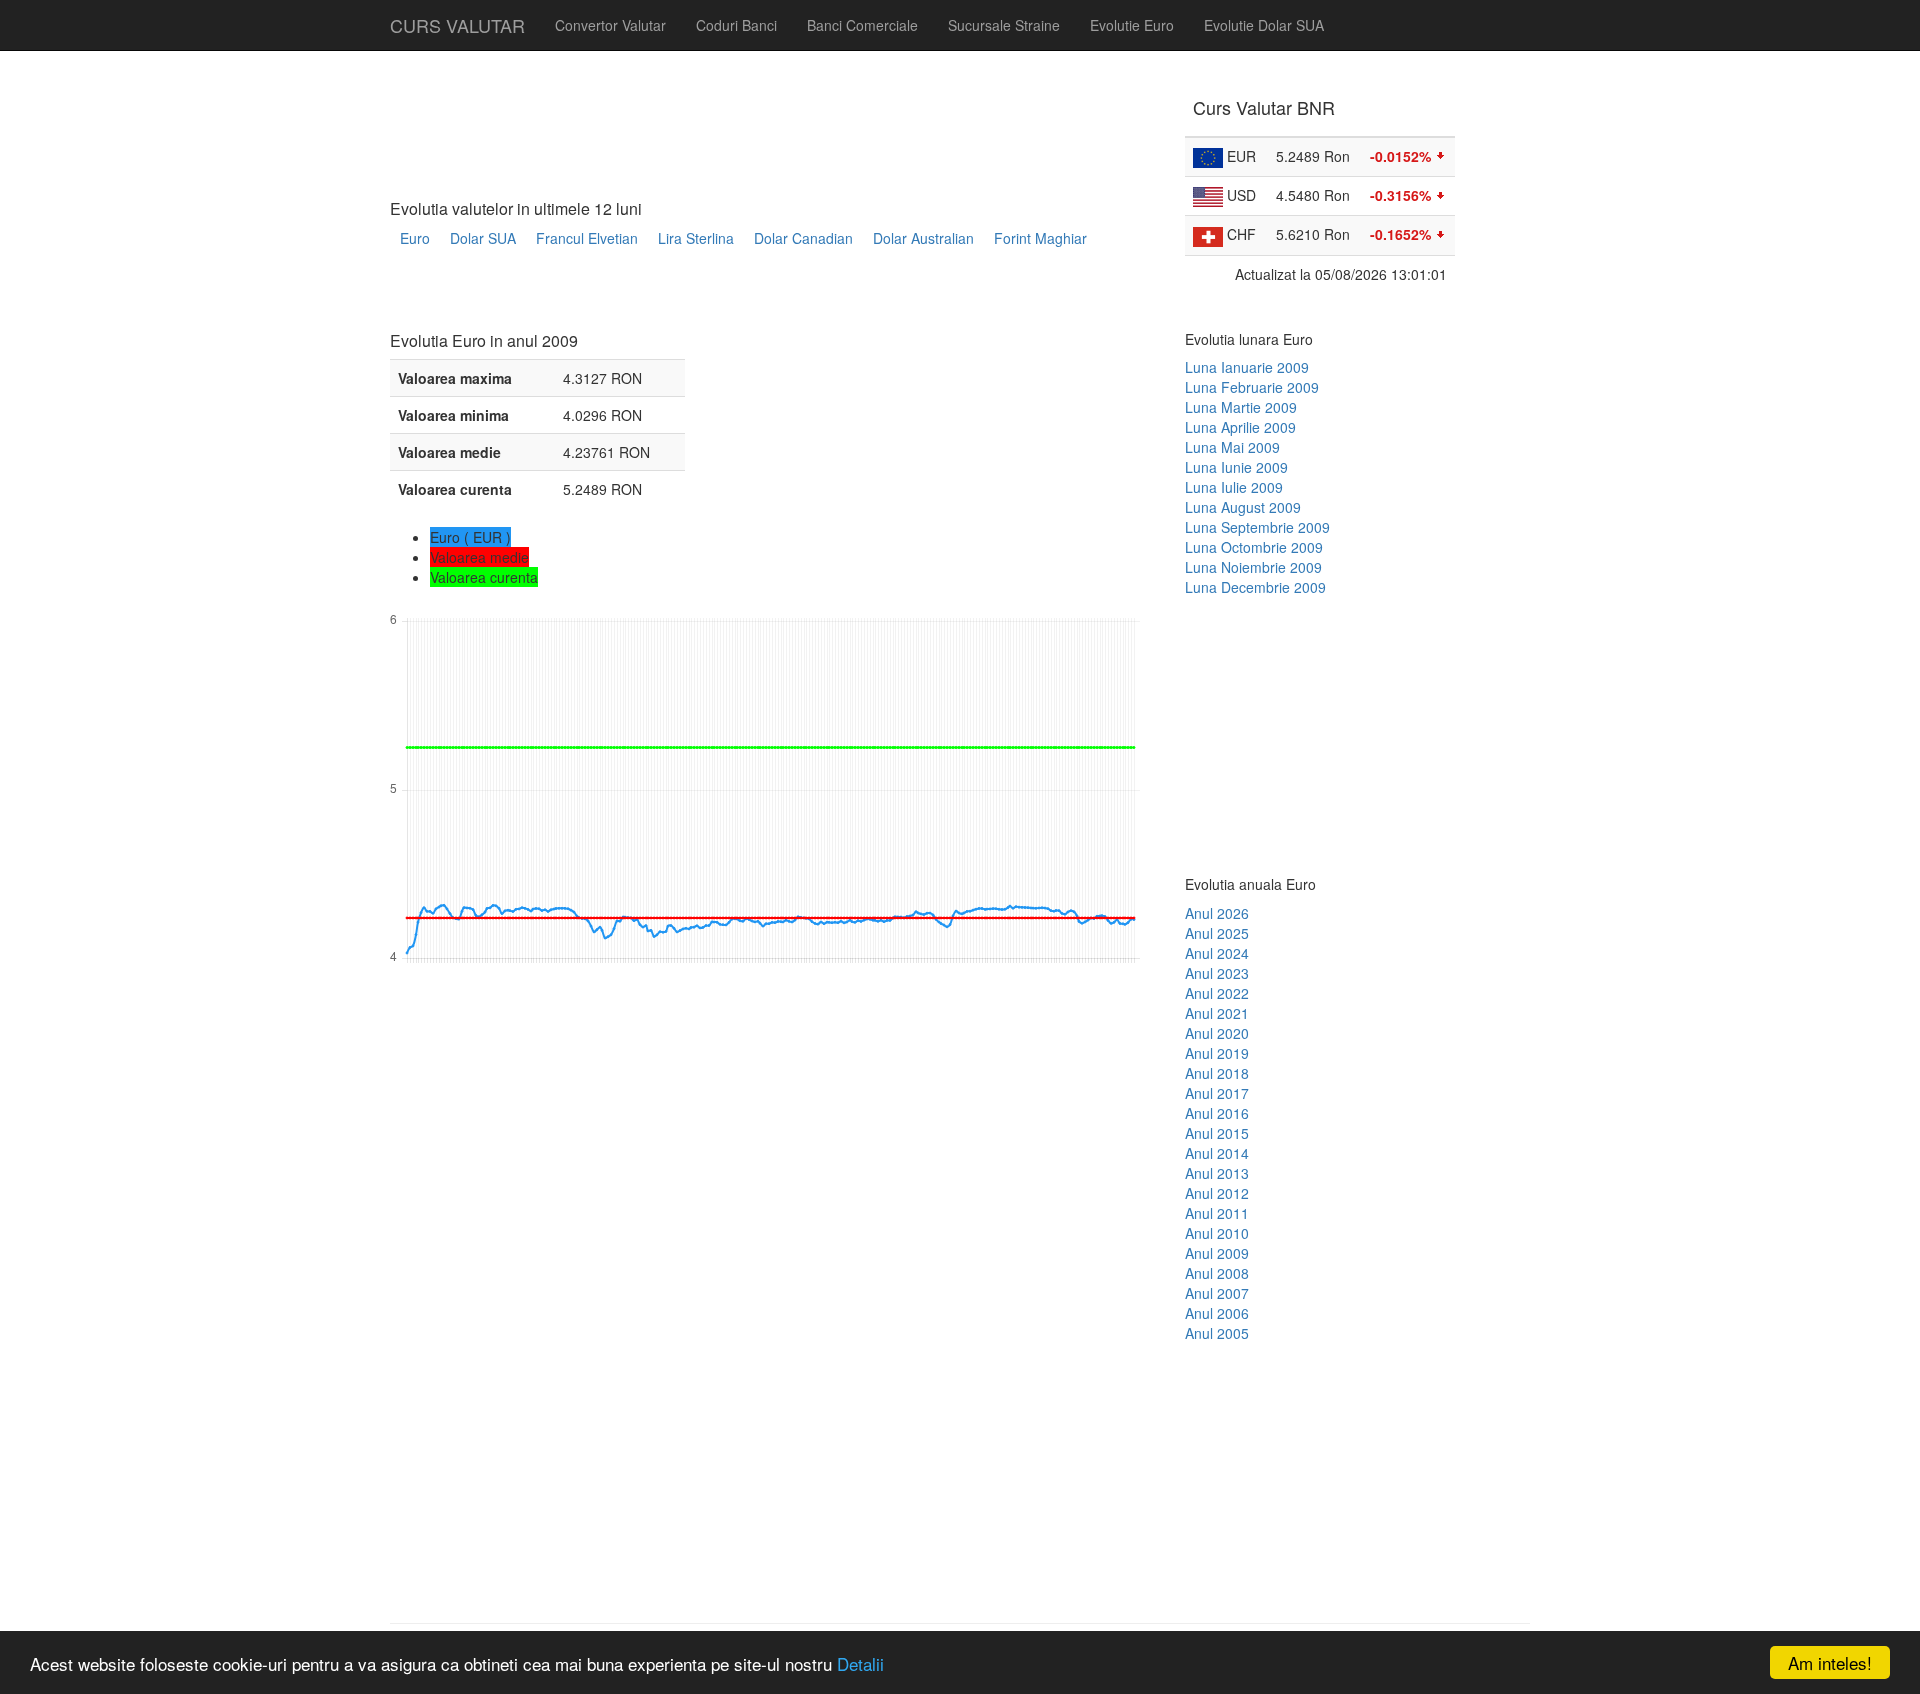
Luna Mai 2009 (1232, 447)
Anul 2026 (1217, 913)
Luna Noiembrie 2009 (1253, 567)
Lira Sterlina (696, 238)
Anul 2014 (1217, 1153)
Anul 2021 (1217, 1013)
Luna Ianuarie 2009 (1247, 367)
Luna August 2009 (1243, 507)
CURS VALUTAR (457, 25)
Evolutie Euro (1132, 25)
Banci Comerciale (862, 25)
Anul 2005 (1217, 1333)
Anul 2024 (1217, 953)
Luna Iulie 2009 (1234, 487)
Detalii (860, 1663)
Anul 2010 (1217, 1233)
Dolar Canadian (803, 238)
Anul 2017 (1217, 1093)
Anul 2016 (1217, 1113)
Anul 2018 (1217, 1073)
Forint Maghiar (1040, 238)
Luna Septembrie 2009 (1257, 527)
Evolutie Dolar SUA (1264, 25)
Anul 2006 (1217, 1313)
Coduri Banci (736, 25)
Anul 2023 (1217, 973)
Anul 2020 (1217, 1033)
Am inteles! (1830, 1662)
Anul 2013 (1217, 1173)
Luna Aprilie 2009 (1240, 427)
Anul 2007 (1217, 1293)
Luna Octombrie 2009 (1254, 547)
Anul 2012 (1217, 1193)
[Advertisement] (754, 296)
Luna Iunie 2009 (1236, 467)
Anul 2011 (1217, 1213)
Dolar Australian (923, 238)
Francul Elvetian (587, 238)
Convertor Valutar (610, 25)
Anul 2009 (1217, 1253)
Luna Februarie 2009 (1252, 387)
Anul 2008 (1217, 1273)
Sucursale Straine (1004, 25)
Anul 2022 (1217, 993)
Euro (415, 238)
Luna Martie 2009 (1241, 407)
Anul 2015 (1217, 1133)
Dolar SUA (483, 238)
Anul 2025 (1217, 933)
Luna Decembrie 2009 (1255, 587)
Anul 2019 (1217, 1053)
